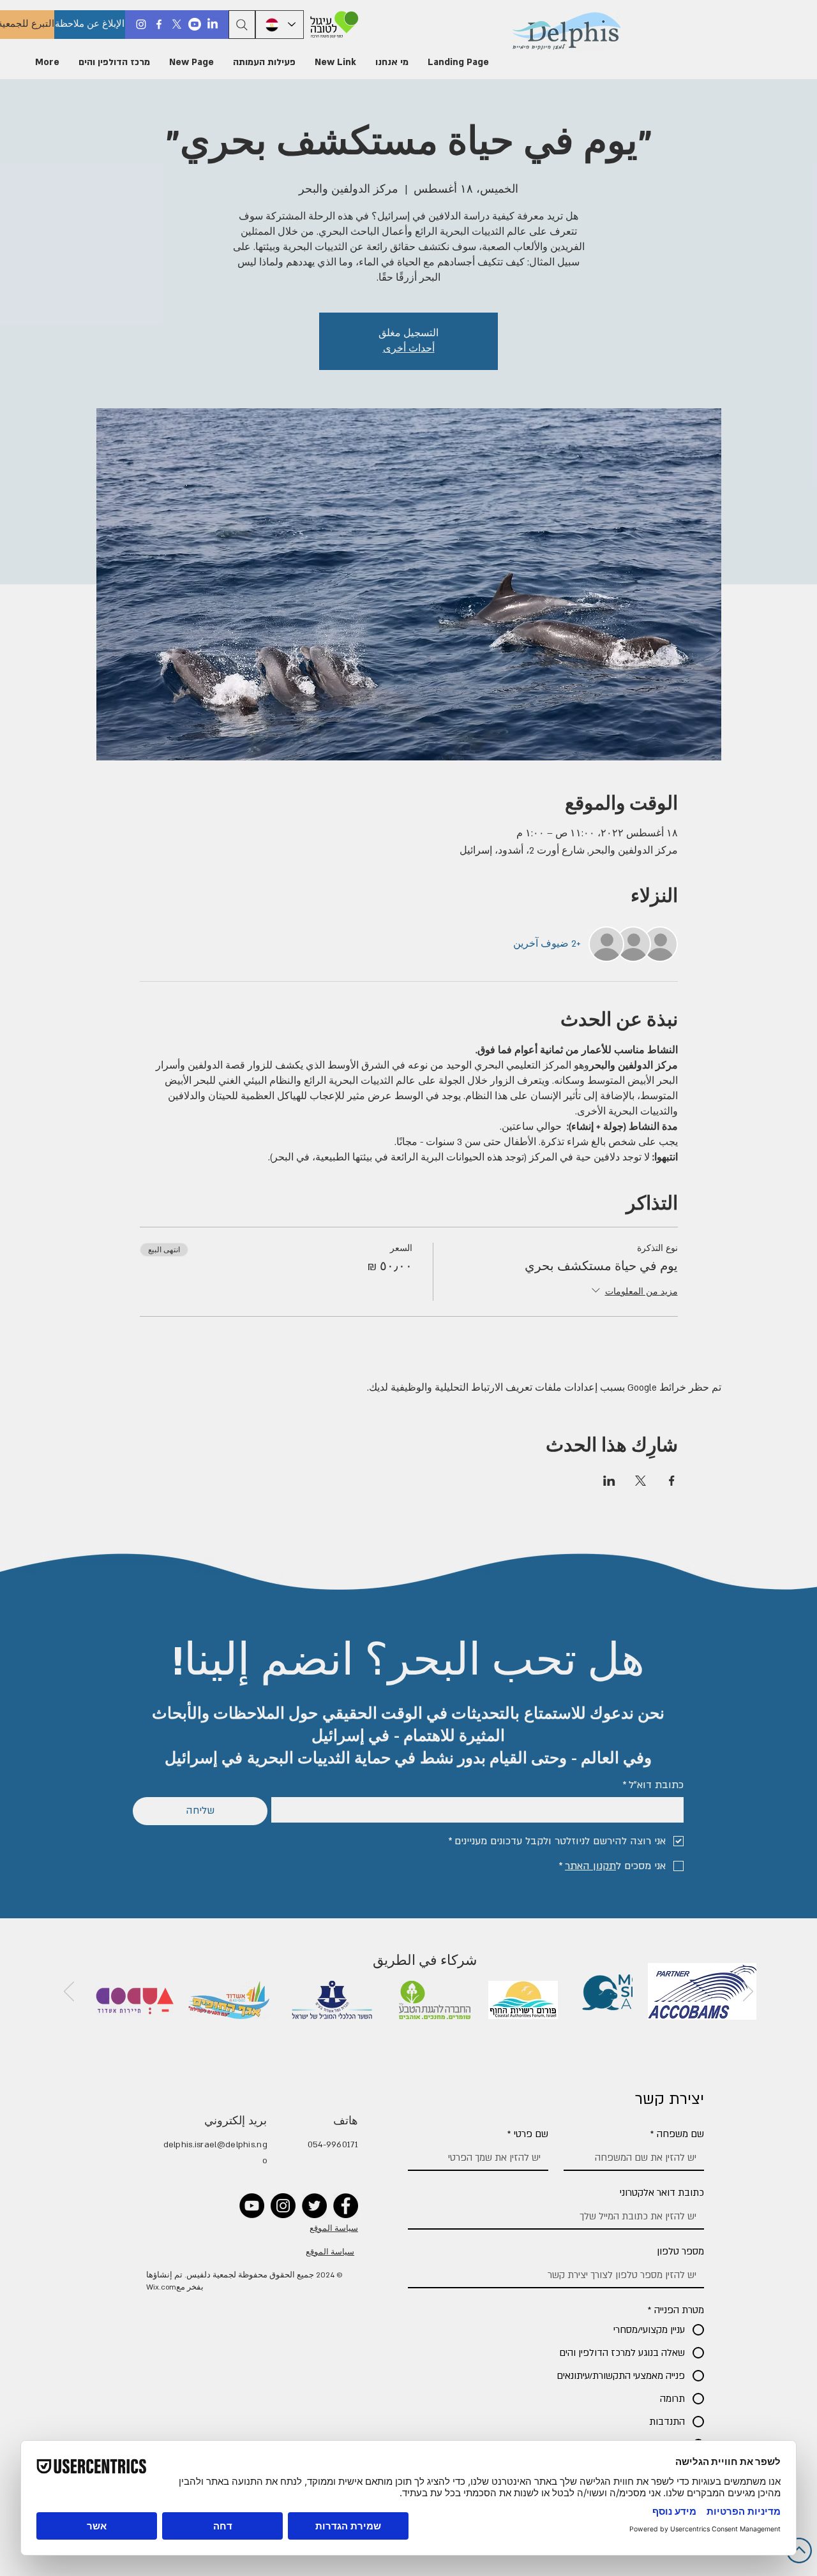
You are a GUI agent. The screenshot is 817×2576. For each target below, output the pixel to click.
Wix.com (161, 2287)
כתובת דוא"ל (653, 1785)
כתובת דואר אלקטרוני (662, 2193)
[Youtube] (195, 24)
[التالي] (69, 1992)
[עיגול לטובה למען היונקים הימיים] (332, 25)
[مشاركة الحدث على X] (641, 1481)
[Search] (242, 25)
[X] (177, 24)
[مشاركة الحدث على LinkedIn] (609, 1481)
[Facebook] (159, 24)
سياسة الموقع (334, 2229)
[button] (392, 63)
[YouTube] (252, 2206)
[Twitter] (314, 2206)
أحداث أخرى (409, 349)
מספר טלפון (680, 2251)
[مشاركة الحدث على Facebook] (672, 1481)
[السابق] (748, 1992)
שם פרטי (528, 2134)
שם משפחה (677, 2134)
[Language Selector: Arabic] (280, 25)
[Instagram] (141, 24)
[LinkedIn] (213, 24)
